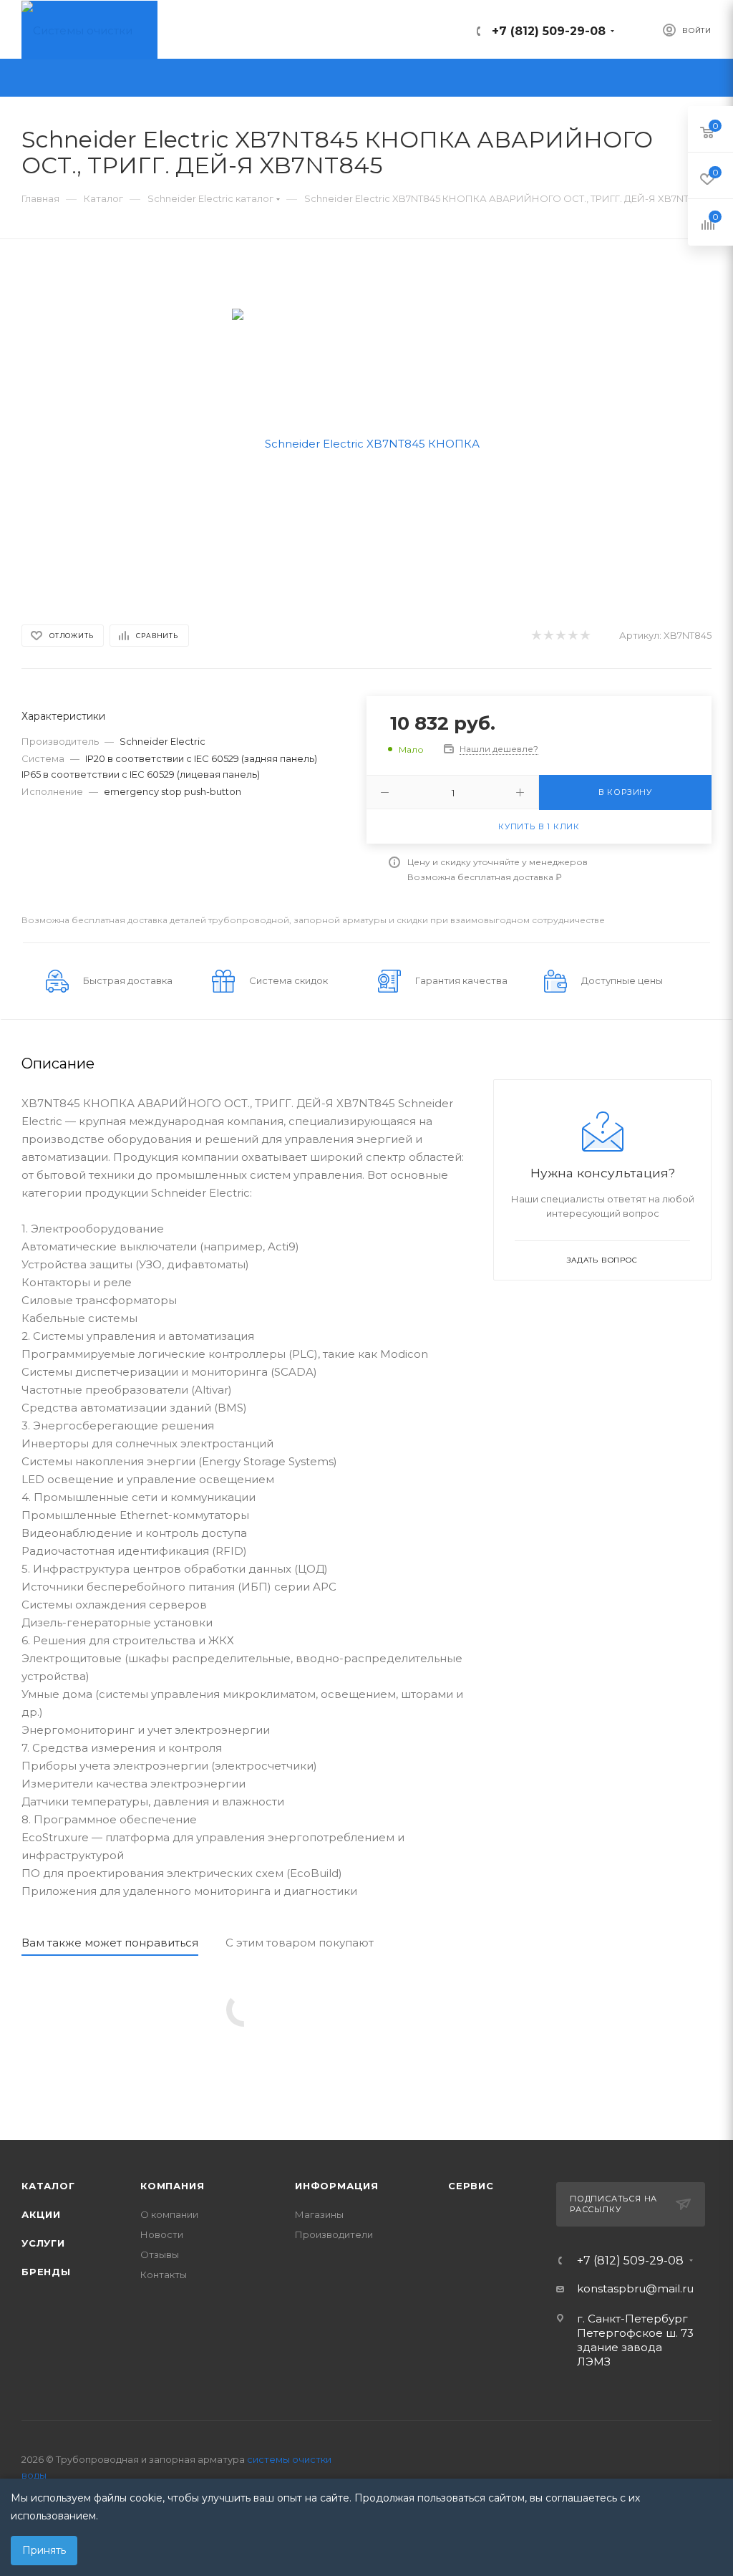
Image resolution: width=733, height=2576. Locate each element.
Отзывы (160, 2254)
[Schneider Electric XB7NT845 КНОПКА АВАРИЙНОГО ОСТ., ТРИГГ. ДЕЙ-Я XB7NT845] (367, 442)
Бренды (46, 2272)
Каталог (48, 2186)
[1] (536, 636)
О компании (169, 2214)
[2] (548, 636)
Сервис (471, 2186)
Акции (41, 2214)
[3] (560, 636)
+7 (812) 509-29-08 (549, 31)
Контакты (164, 2274)
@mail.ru (670, 2288)
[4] (572, 636)
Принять (44, 2550)
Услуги (43, 2243)
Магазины (319, 2214)
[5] (584, 636)
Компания (172, 2186)
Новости (162, 2234)
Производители (334, 2234)
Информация (337, 2186)
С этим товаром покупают (300, 1943)
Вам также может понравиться (110, 1943)
